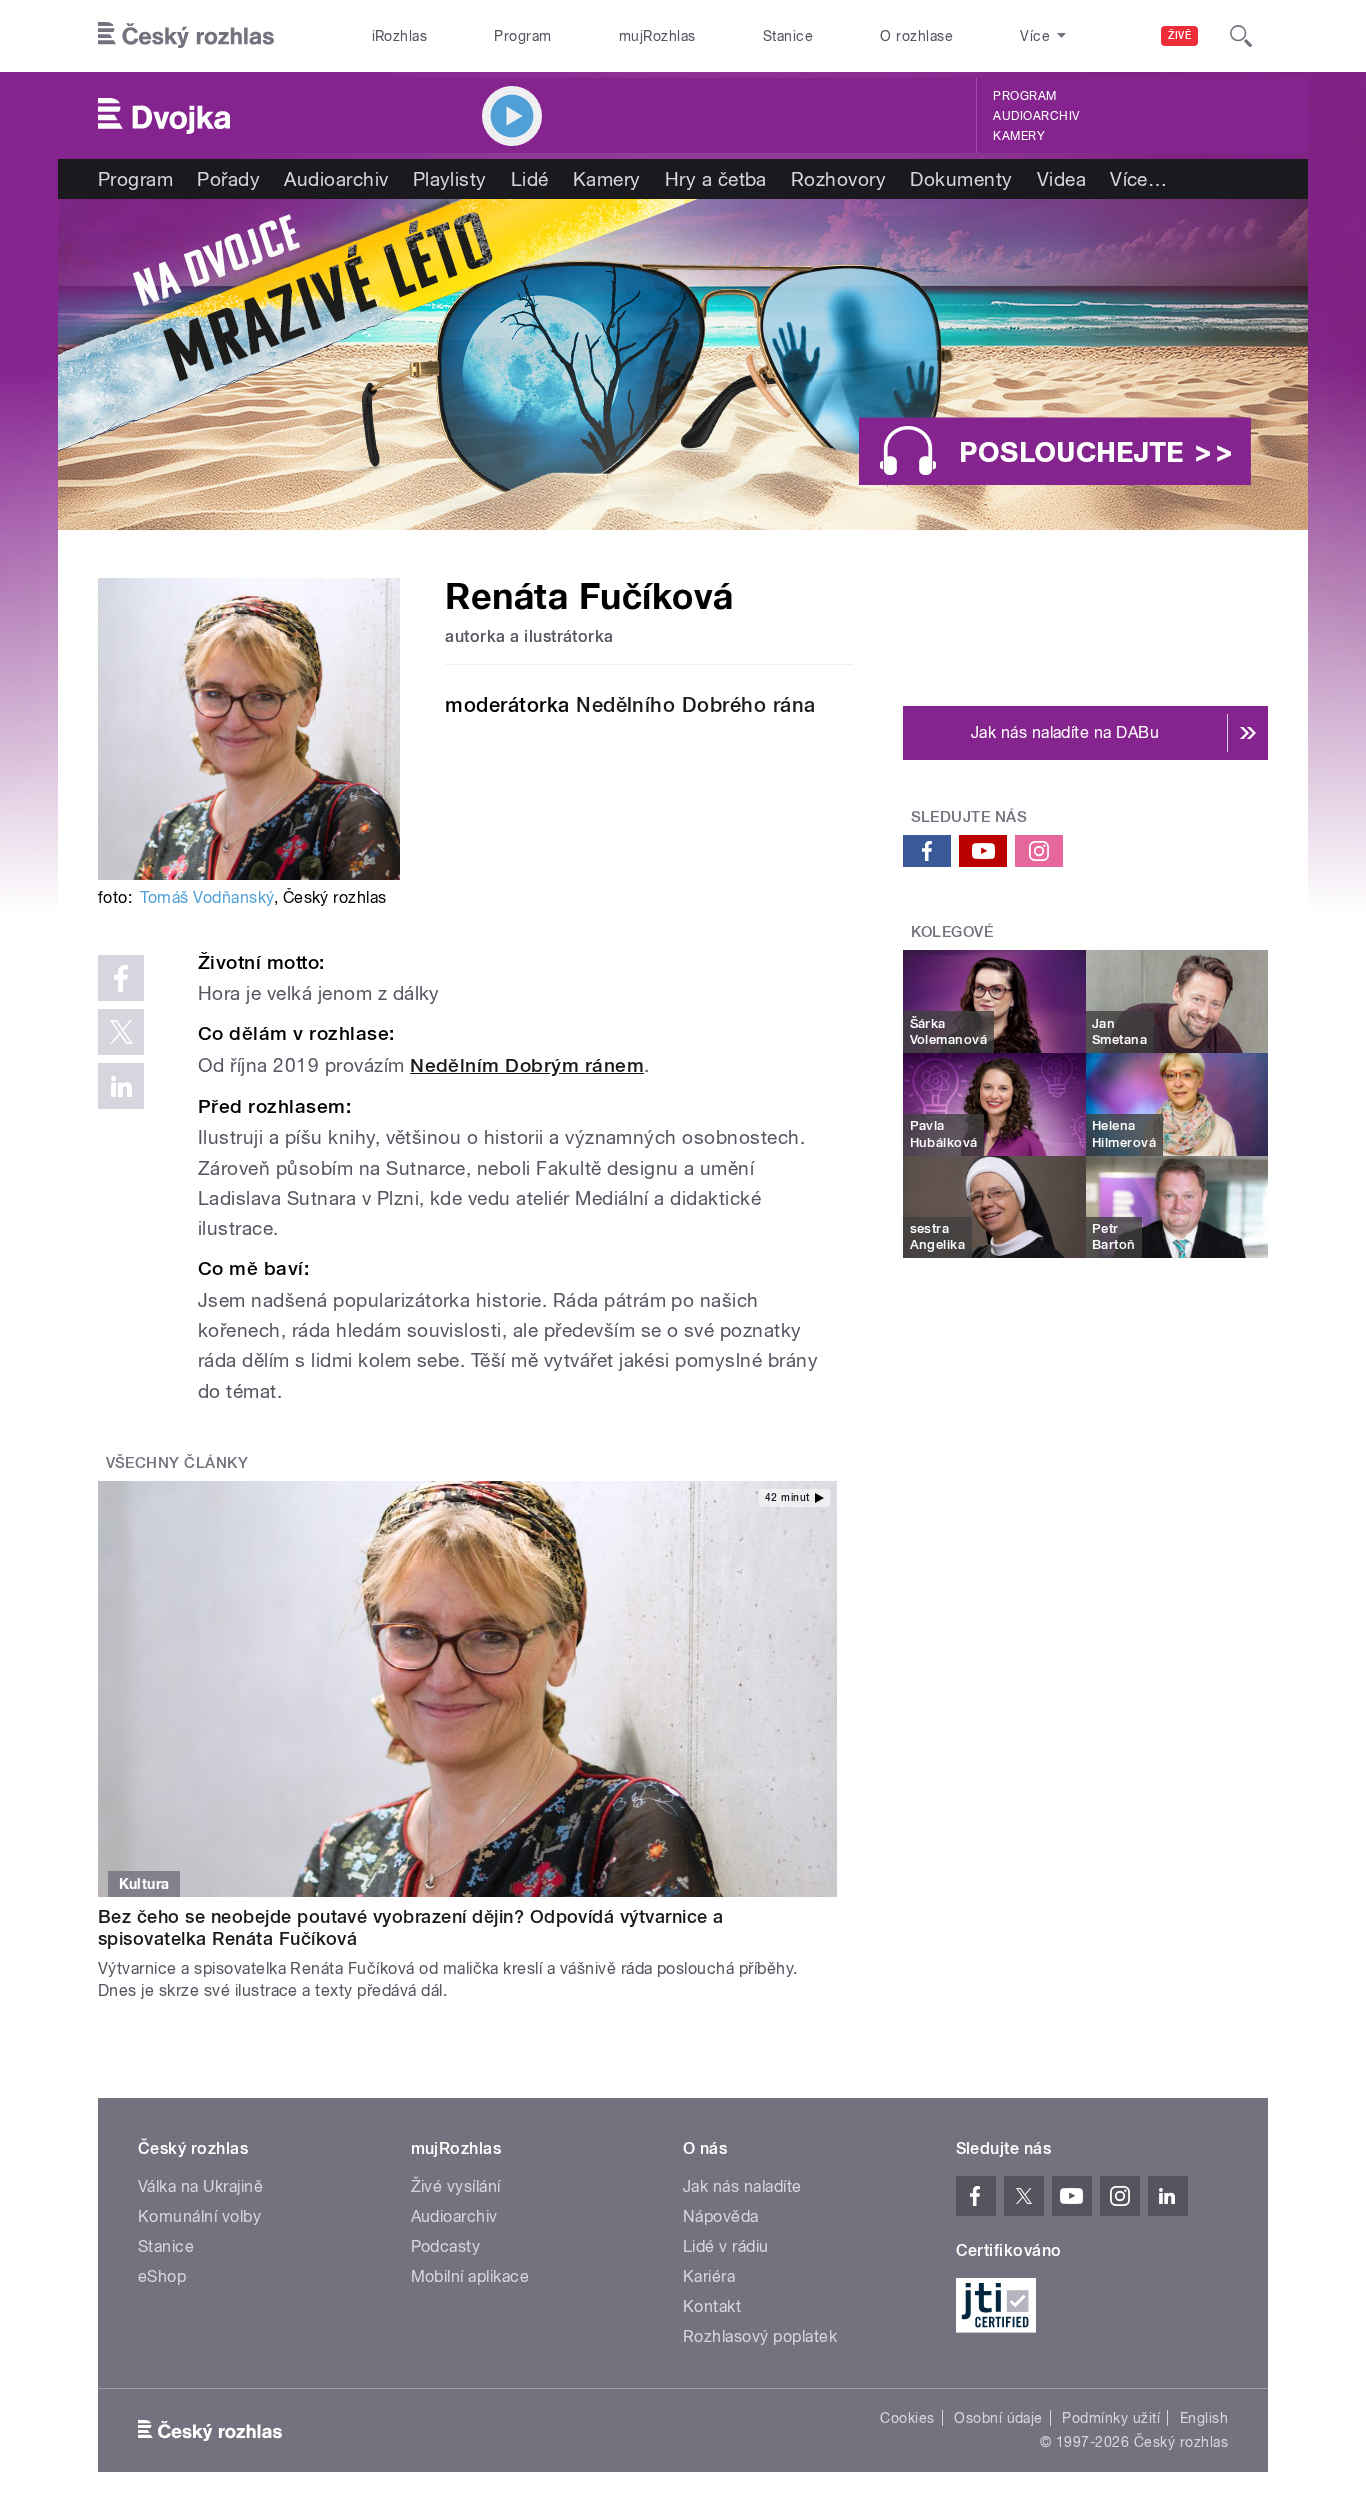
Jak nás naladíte (742, 2186)
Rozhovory (838, 179)
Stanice (788, 36)
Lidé (530, 179)
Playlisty (450, 179)
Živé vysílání (456, 2186)
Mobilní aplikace (470, 2276)
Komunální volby (199, 2216)
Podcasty (446, 2246)
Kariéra (709, 2276)
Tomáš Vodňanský (206, 897)
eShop (162, 2276)
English (1204, 2418)
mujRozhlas (657, 36)
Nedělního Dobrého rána (696, 705)
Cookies (907, 2418)
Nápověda (721, 2216)
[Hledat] (1241, 36)
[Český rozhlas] (186, 36)
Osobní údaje (998, 2418)
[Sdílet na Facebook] (121, 978)
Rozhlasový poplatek (760, 2336)
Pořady (228, 179)
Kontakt (712, 2306)
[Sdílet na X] (121, 1032)
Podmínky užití (1111, 2418)
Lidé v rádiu (726, 2246)
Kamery (1019, 136)
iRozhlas (400, 36)
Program (522, 36)
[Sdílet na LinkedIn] (121, 1086)
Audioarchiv (1036, 116)
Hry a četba (716, 179)
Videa (1061, 179)
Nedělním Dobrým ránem (527, 1065)
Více (1138, 179)
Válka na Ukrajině (200, 2186)
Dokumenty (961, 179)
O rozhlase (916, 36)
